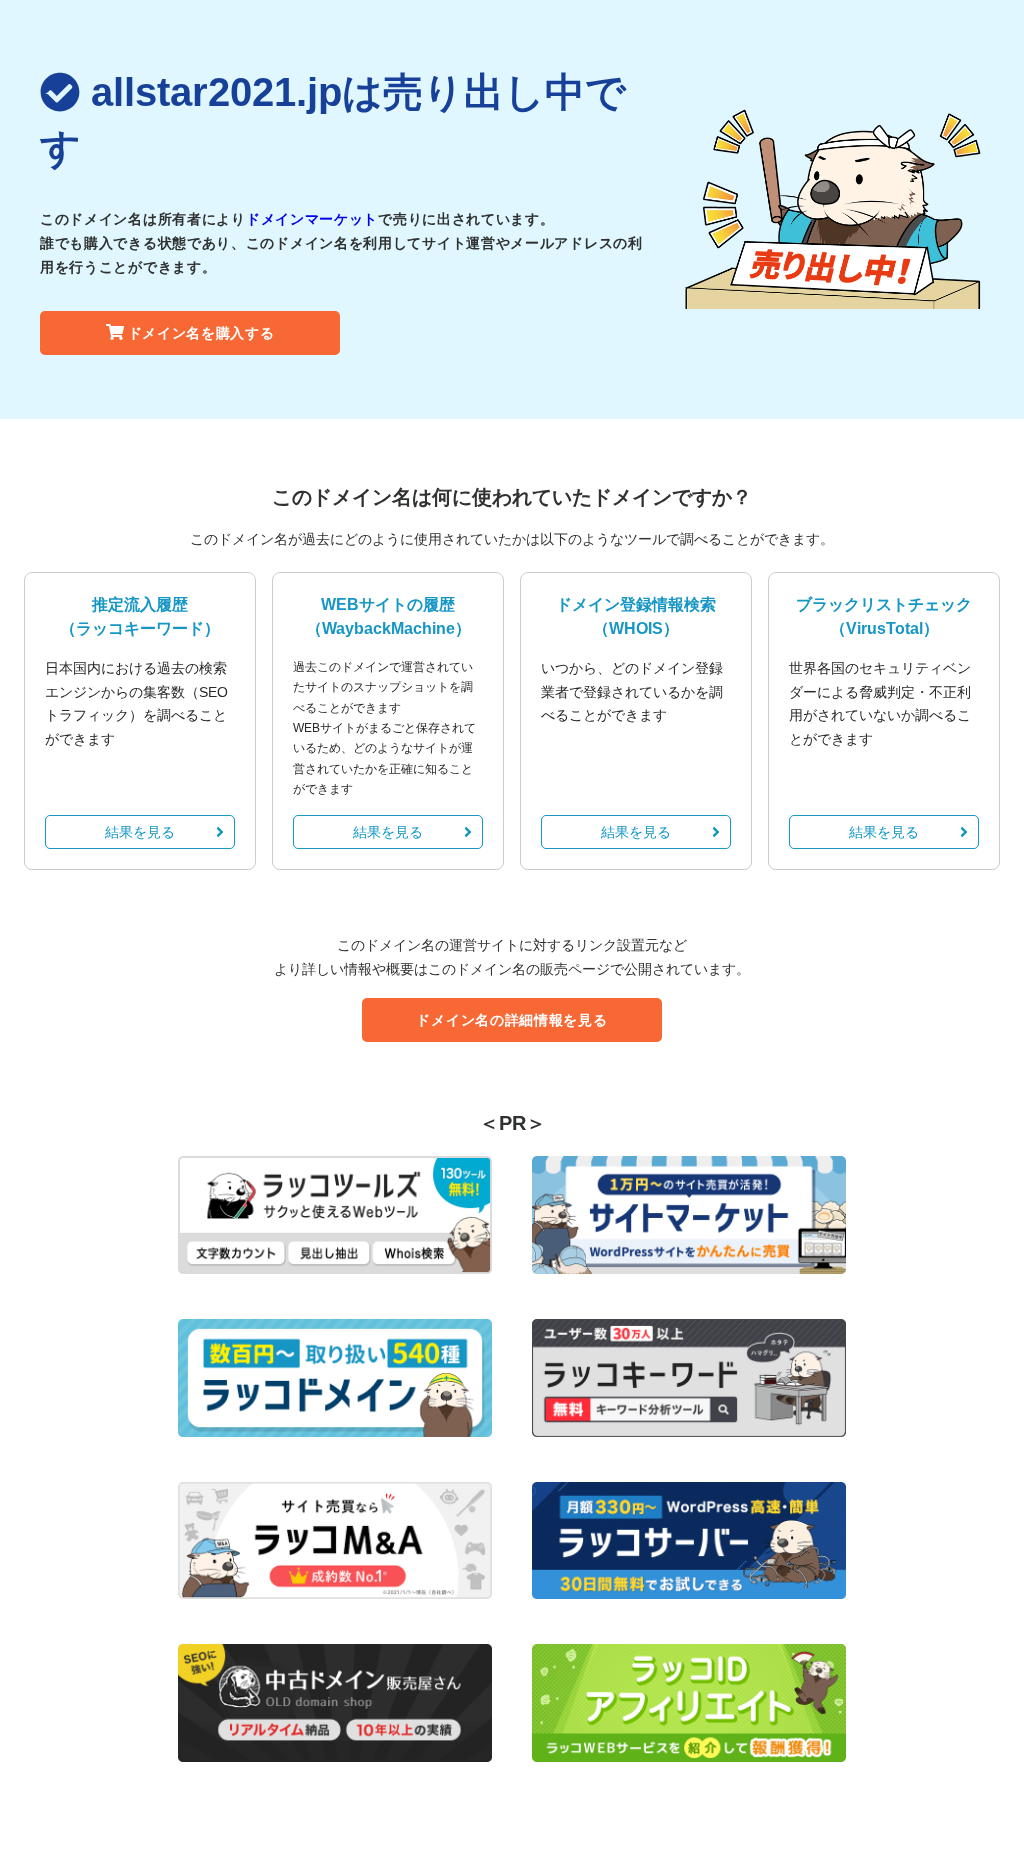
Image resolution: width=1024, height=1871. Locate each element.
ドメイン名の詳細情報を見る (511, 1020)
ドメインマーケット (312, 219)
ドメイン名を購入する (201, 333)
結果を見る (140, 832)
